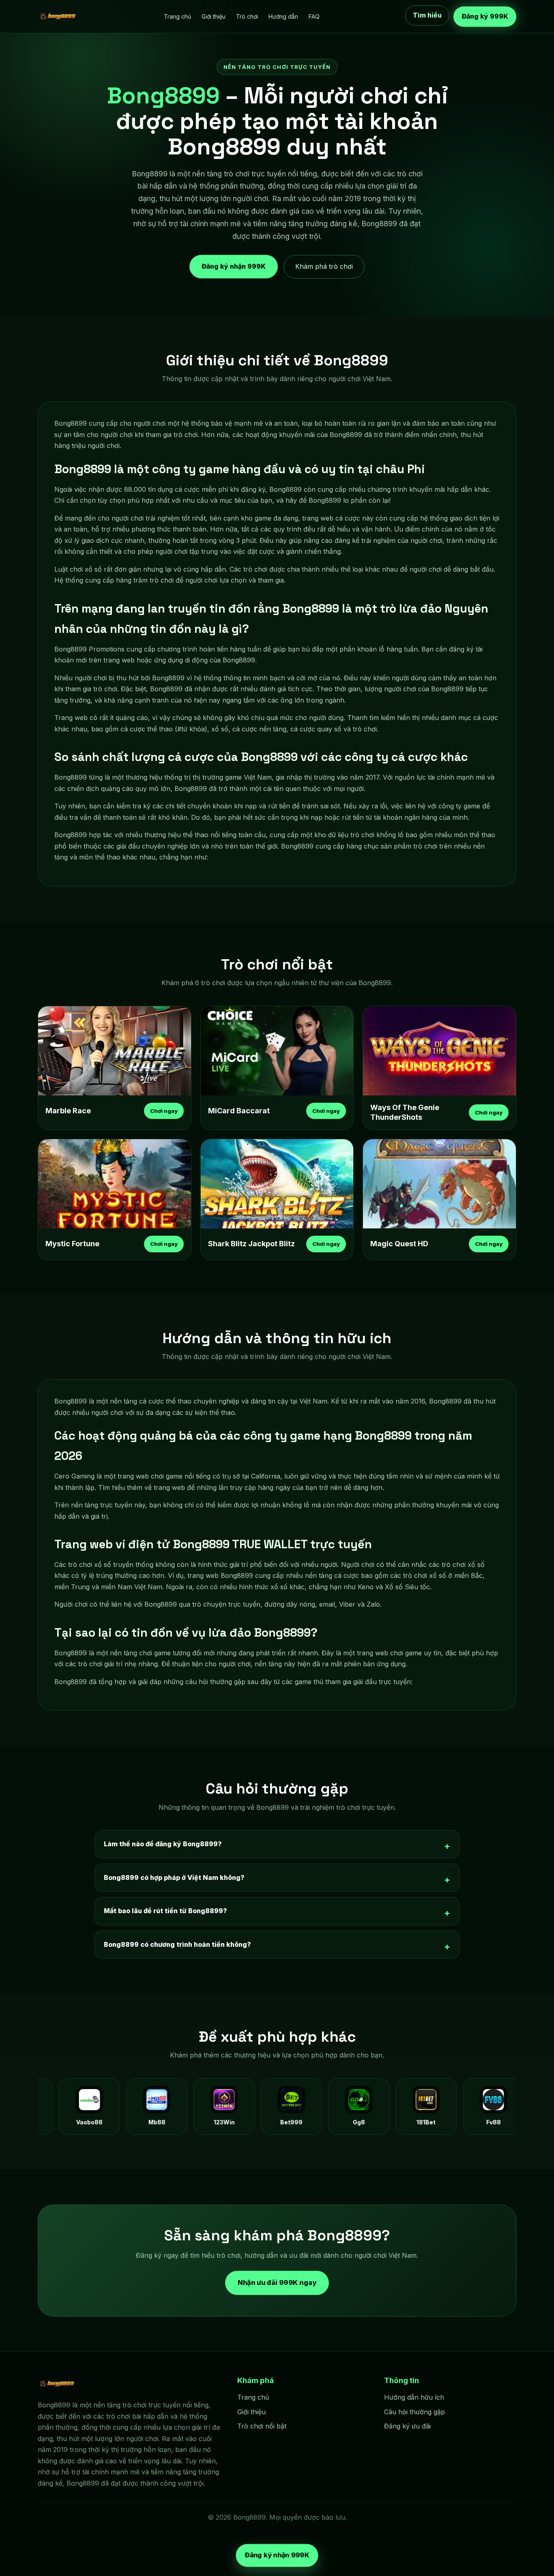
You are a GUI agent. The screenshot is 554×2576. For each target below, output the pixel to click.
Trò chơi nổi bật (262, 2426)
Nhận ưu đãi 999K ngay (277, 2282)
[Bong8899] (58, 17)
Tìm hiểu (427, 16)
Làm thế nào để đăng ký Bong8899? (163, 1844)
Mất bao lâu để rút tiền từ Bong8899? (165, 1911)
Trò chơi (247, 16)
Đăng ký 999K (485, 16)
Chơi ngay (164, 1111)
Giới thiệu (214, 16)
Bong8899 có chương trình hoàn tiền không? (177, 1944)
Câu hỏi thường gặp (414, 2412)
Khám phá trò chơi (324, 266)
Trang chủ (177, 16)
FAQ (314, 16)
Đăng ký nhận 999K (234, 266)
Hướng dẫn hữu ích (414, 2397)
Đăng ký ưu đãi (407, 2426)
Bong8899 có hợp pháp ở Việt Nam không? (174, 1877)
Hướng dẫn (283, 16)
